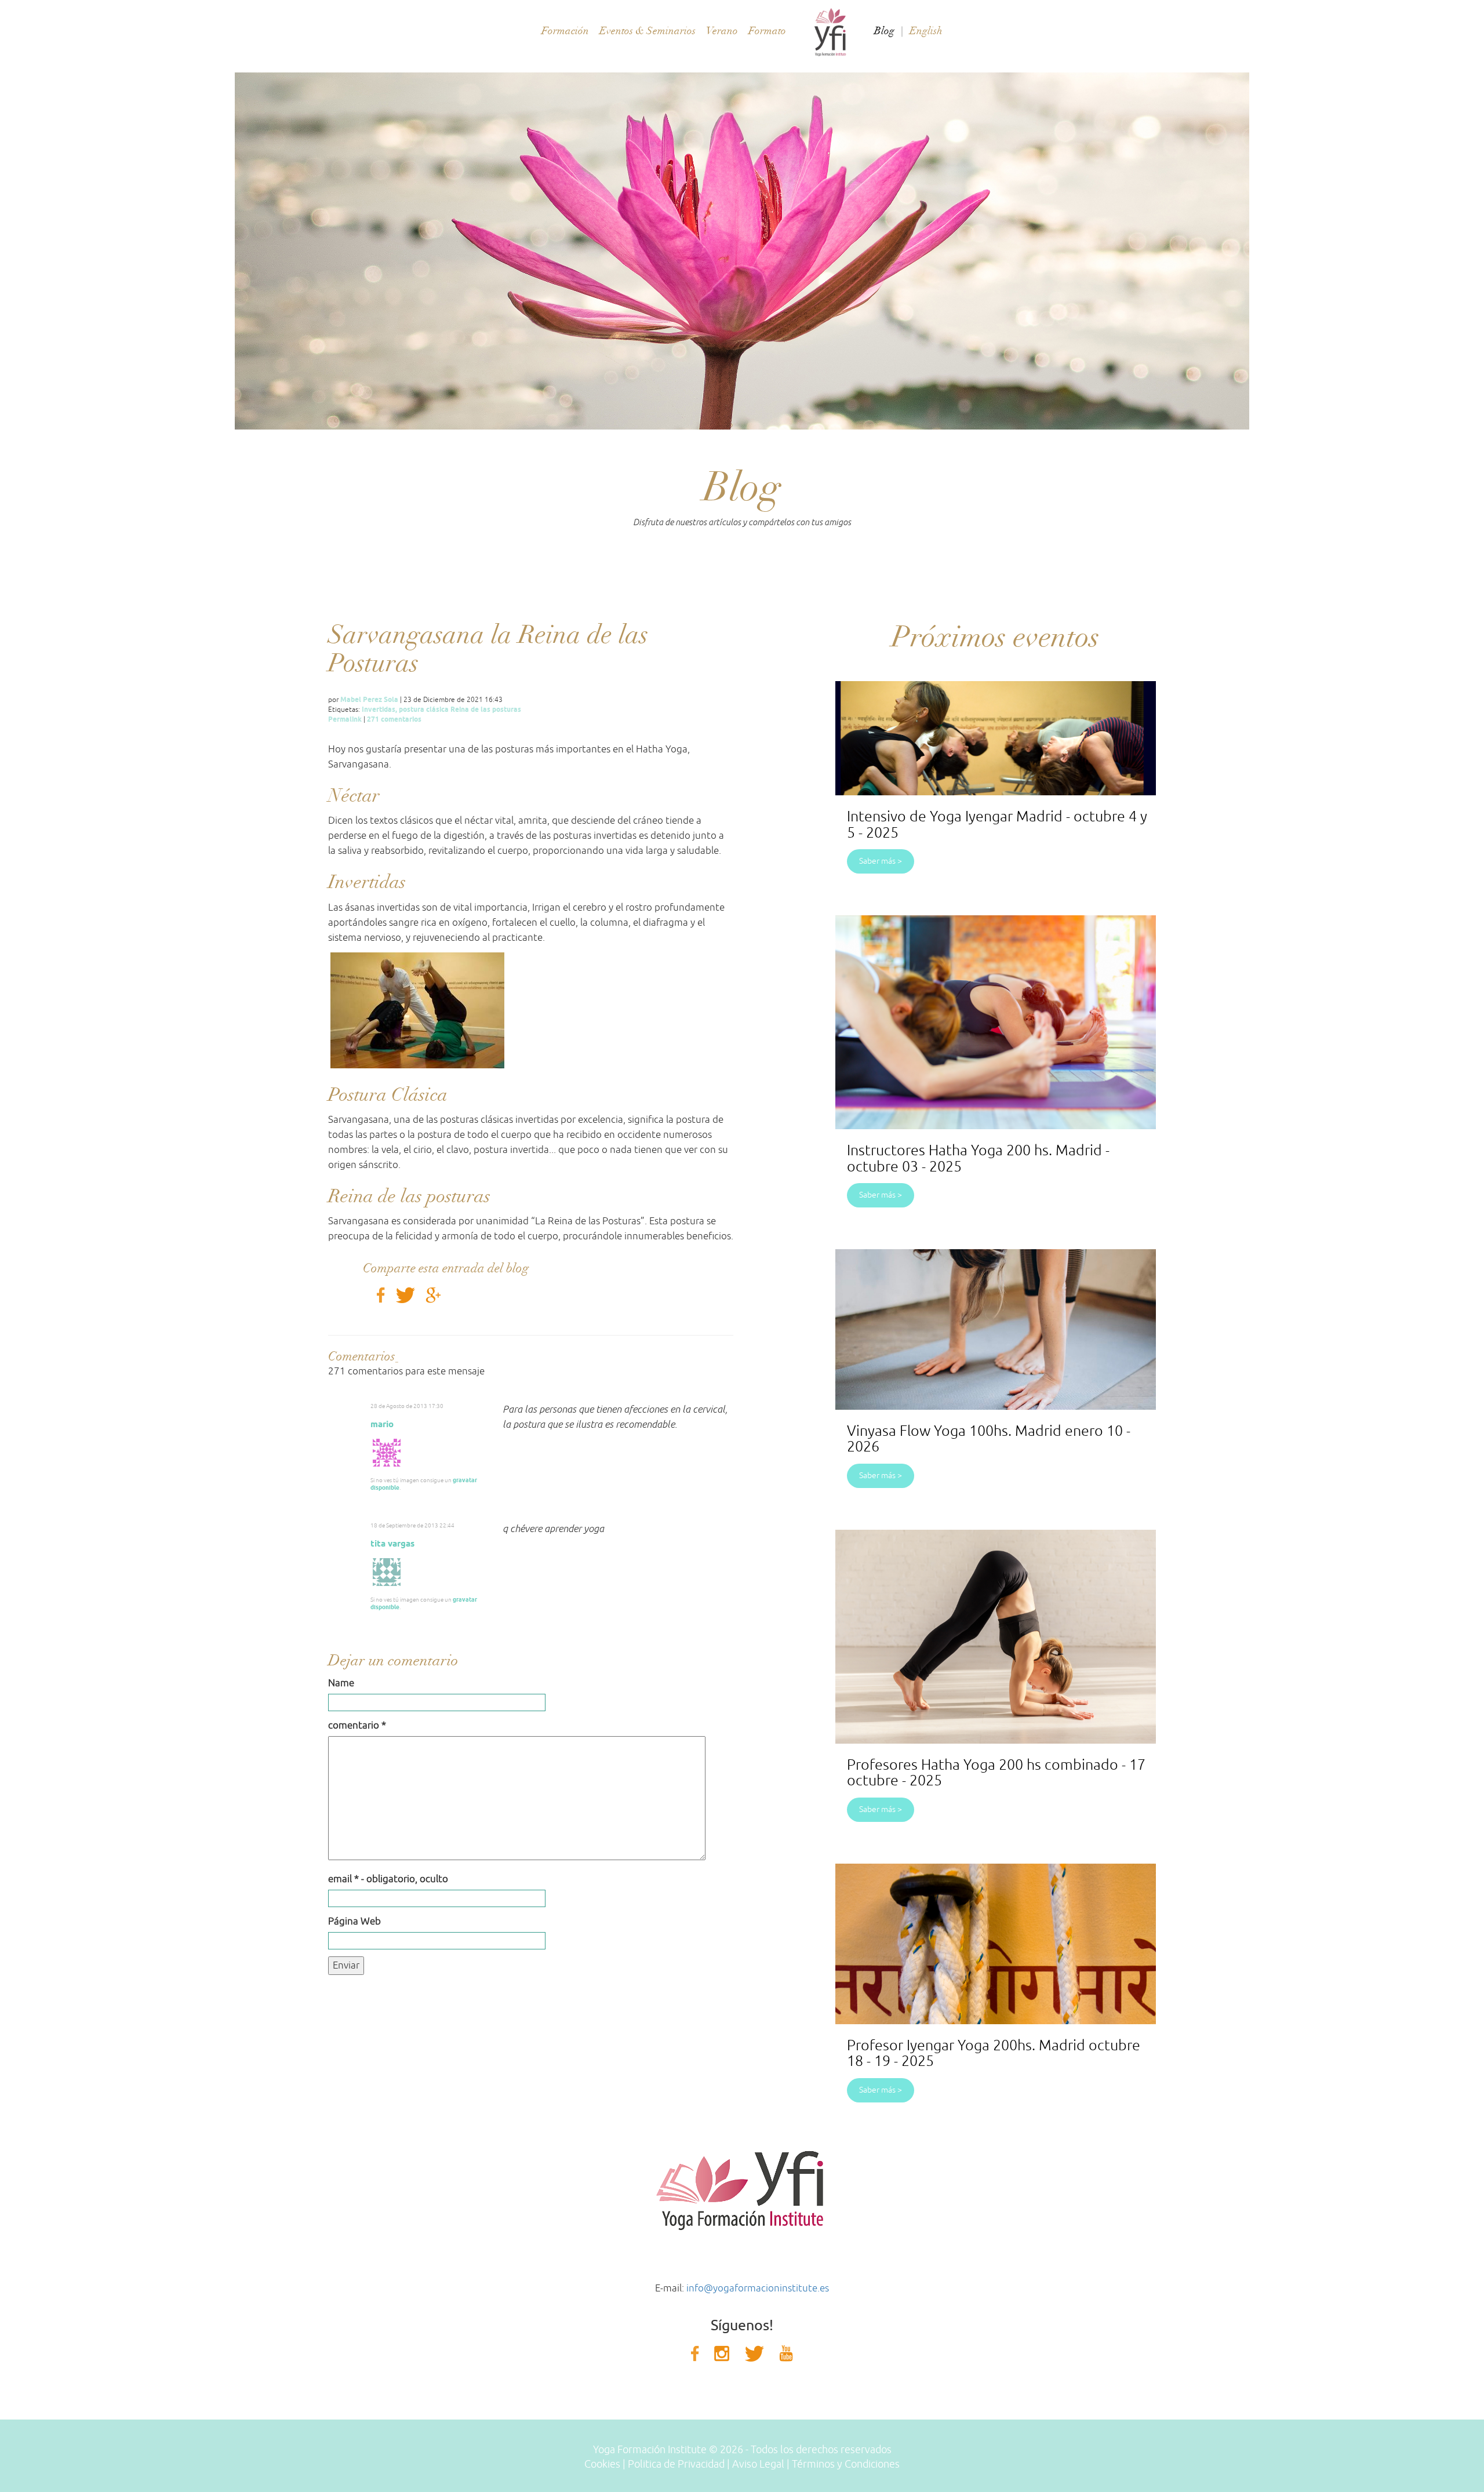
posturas (507, 709)
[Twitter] (407, 1294)
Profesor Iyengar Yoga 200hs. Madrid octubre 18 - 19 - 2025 (994, 2054)
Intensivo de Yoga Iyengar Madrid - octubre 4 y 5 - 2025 (997, 825)
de (475, 709)
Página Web (354, 1921)
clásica (437, 709)
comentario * (357, 1725)
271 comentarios (394, 719)
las (485, 709)
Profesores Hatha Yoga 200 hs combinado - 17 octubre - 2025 (996, 1773)
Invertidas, (379, 709)
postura (412, 709)
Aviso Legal (758, 2464)
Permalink (345, 719)
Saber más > (881, 861)
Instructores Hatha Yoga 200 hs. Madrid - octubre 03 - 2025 (978, 1159)
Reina (460, 709)
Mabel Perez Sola (369, 699)
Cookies (602, 2464)
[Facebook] (383, 1294)
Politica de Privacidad (676, 2464)
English (926, 31)
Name (341, 1683)
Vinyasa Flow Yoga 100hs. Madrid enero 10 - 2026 (989, 1439)
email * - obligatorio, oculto (388, 1879)
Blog (884, 31)
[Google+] (435, 1294)
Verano (722, 31)
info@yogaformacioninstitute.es (758, 2288)
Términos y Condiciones (846, 2464)
